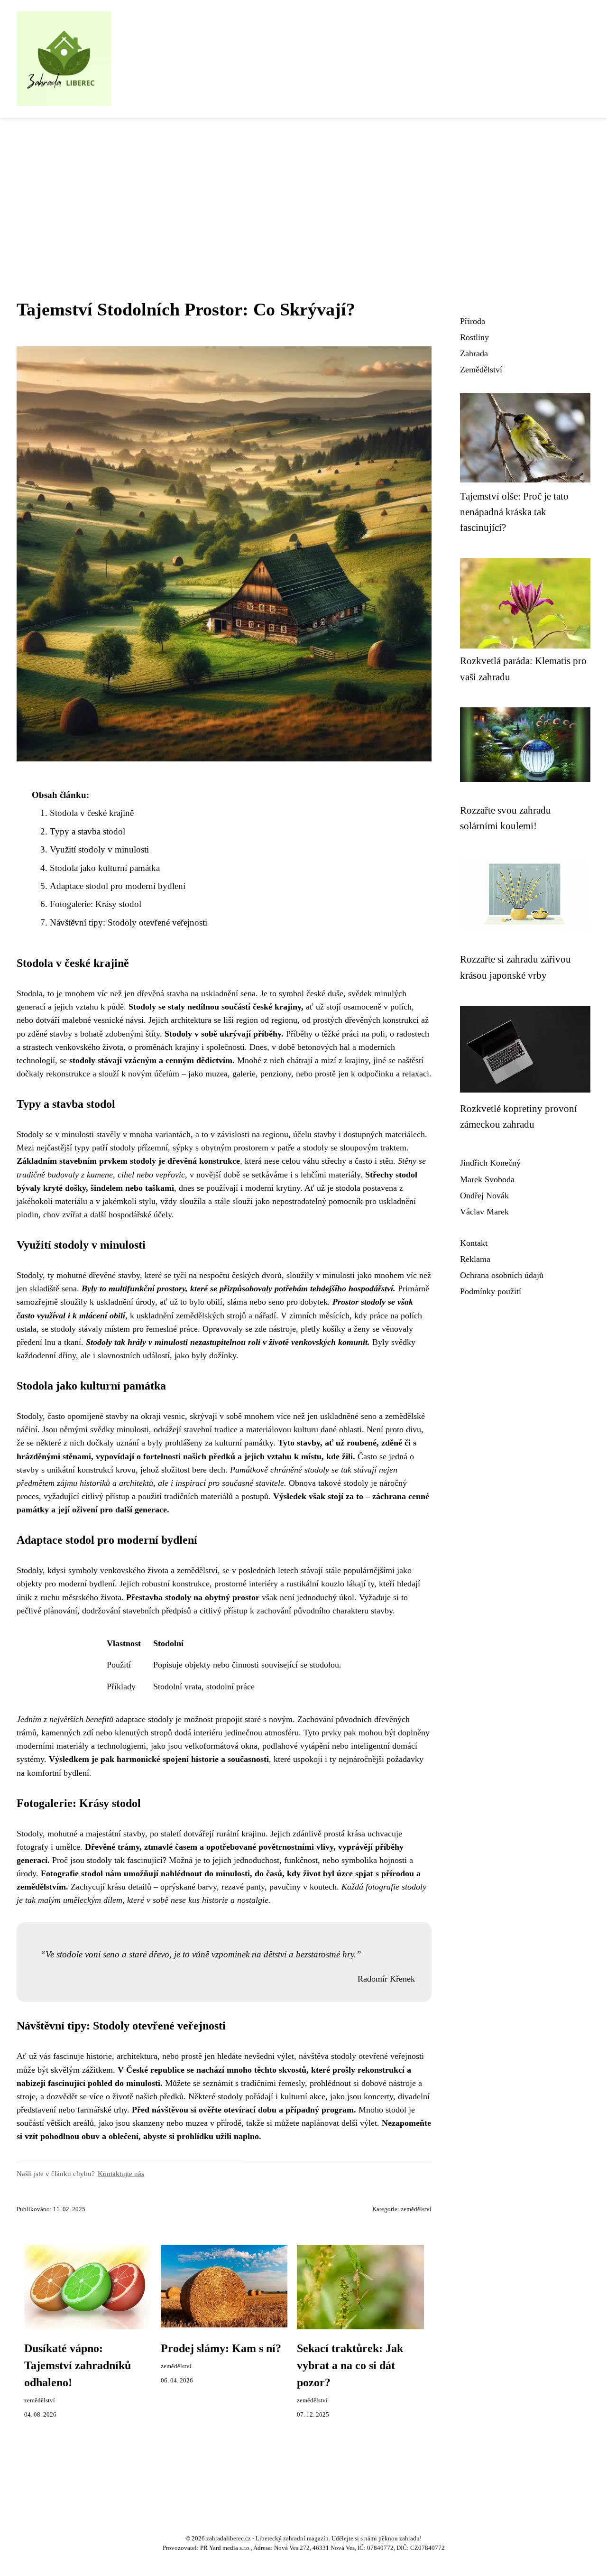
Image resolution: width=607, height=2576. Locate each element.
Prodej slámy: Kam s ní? (221, 2348)
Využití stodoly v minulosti (99, 849)
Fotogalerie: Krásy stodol (96, 904)
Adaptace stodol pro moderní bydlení (118, 886)
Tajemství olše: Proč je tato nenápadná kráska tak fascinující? (514, 512)
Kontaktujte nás (121, 2173)
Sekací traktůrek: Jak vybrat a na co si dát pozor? (350, 2365)
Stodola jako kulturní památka (105, 868)
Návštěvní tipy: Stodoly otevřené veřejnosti (129, 922)
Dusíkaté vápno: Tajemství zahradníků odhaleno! (78, 2365)
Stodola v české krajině (92, 813)
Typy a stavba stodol (87, 831)
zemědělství (416, 2209)
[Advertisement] (303, 189)
